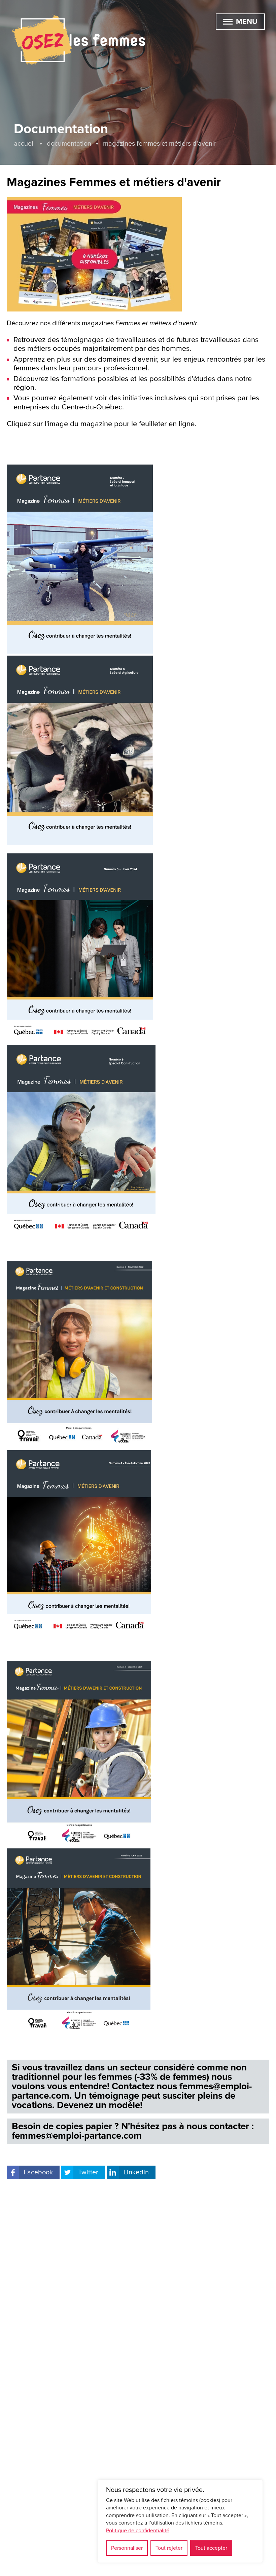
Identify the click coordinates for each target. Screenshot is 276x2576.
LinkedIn (136, 2172)
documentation (69, 144)
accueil (24, 144)
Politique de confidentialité (138, 2531)
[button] (228, 22)
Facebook (38, 2172)
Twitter (88, 2172)
